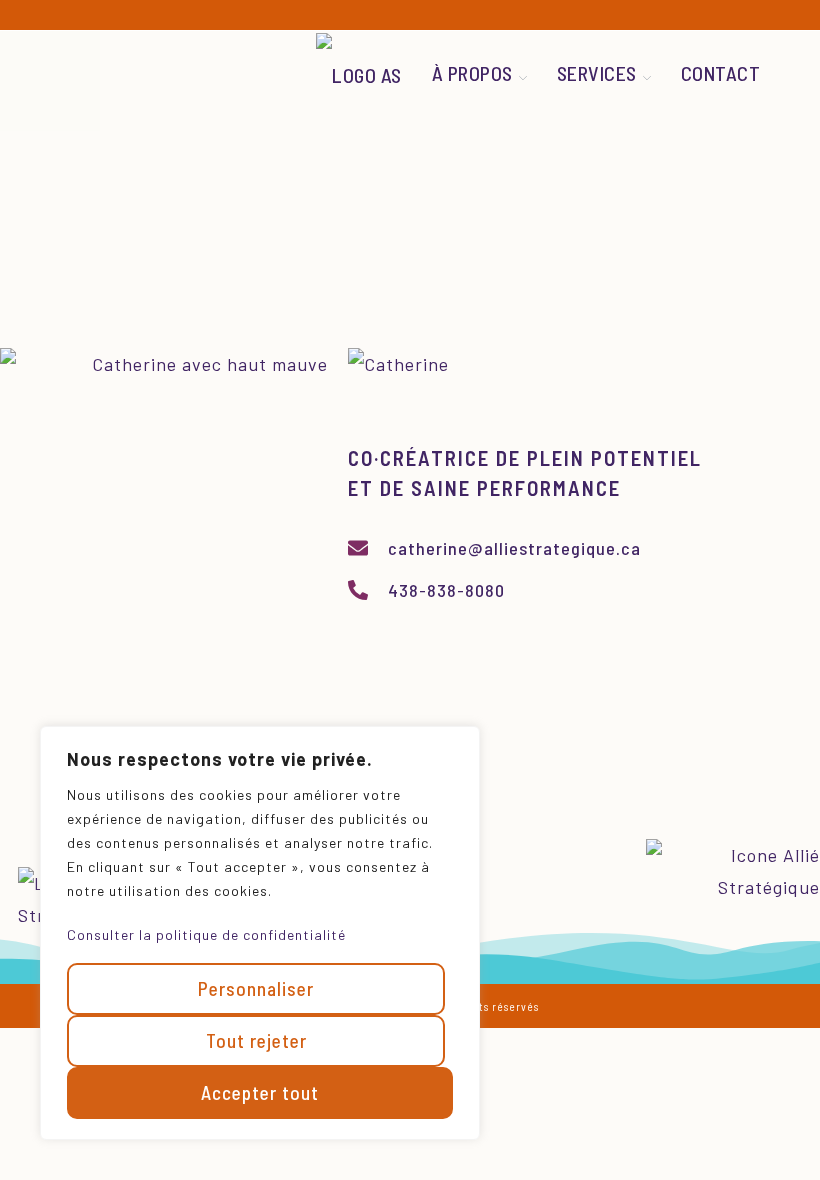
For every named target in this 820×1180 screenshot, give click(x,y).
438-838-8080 (446, 590)
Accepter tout (260, 1092)
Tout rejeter (256, 1040)
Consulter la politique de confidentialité (206, 934)
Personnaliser (256, 988)
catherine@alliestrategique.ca (514, 548)
